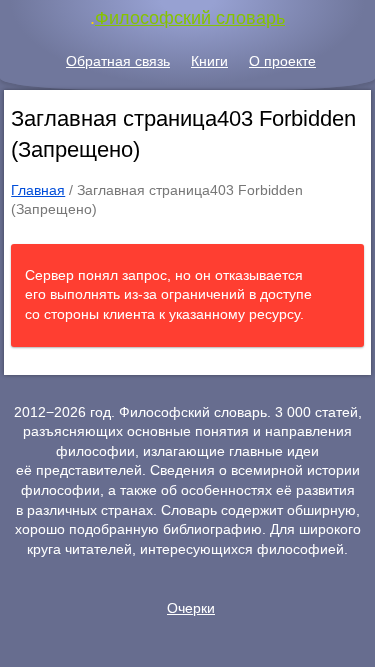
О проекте (282, 61)
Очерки (191, 608)
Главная (38, 190)
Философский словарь (190, 18)
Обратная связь (118, 61)
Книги (209, 61)
